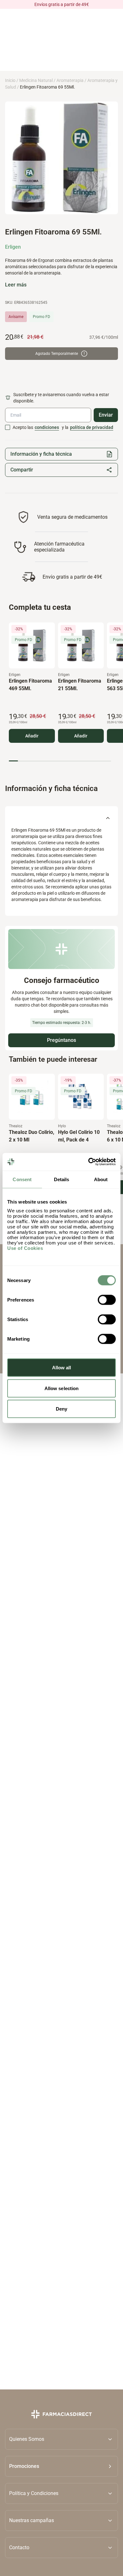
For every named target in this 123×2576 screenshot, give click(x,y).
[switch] (107, 1300)
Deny (61, 1409)
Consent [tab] (22, 1179)
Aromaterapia (70, 80)
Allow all (62, 1368)
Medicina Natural (36, 80)
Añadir (32, 736)
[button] (61, 2466)
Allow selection (62, 1388)
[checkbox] (8, 427)
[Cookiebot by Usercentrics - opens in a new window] (88, 1162)
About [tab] (101, 1179)
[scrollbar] (60, 761)
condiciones (47, 427)
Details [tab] (62, 1179)
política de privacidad (92, 427)
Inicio (10, 80)
